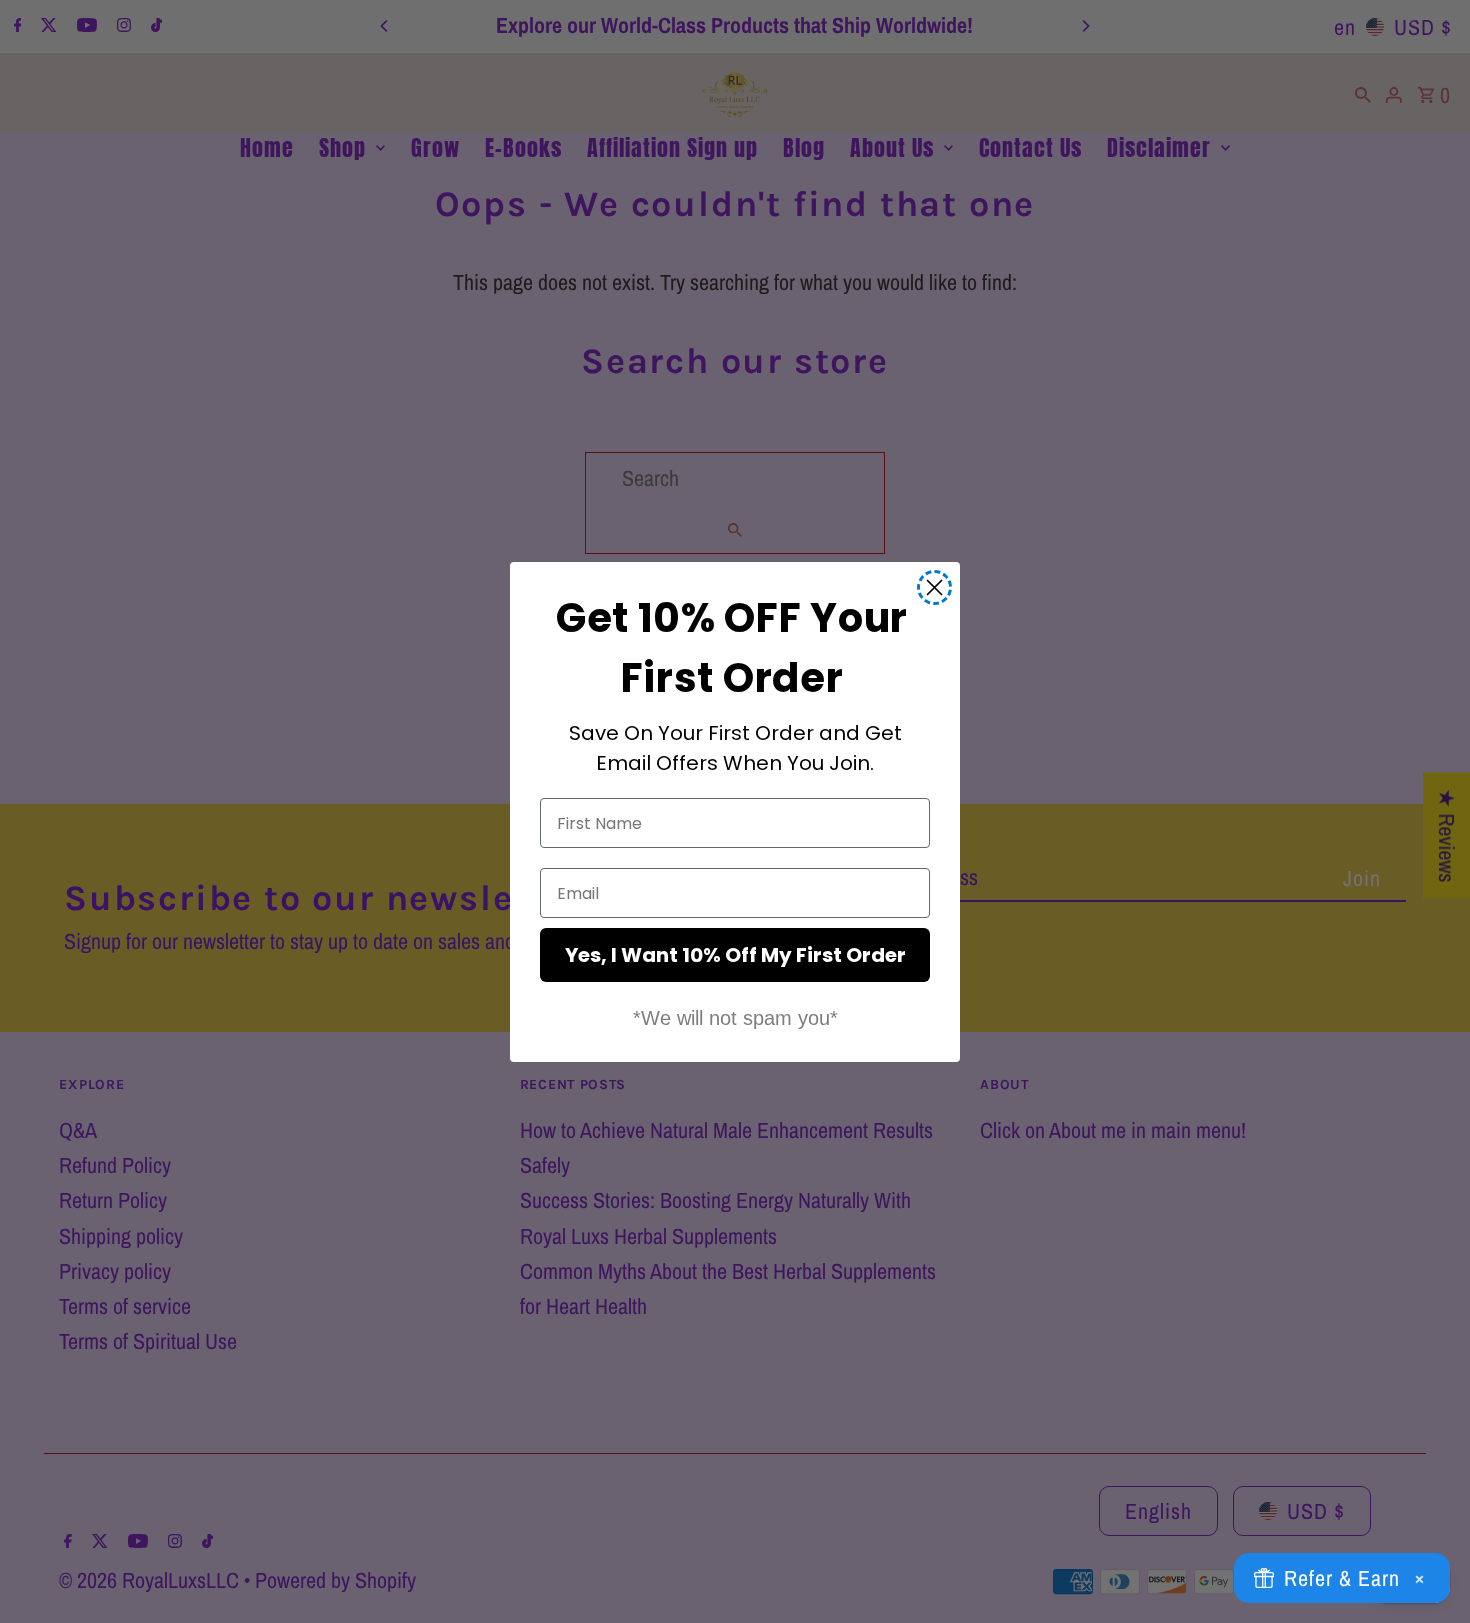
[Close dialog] (934, 587)
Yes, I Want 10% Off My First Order (735, 955)
